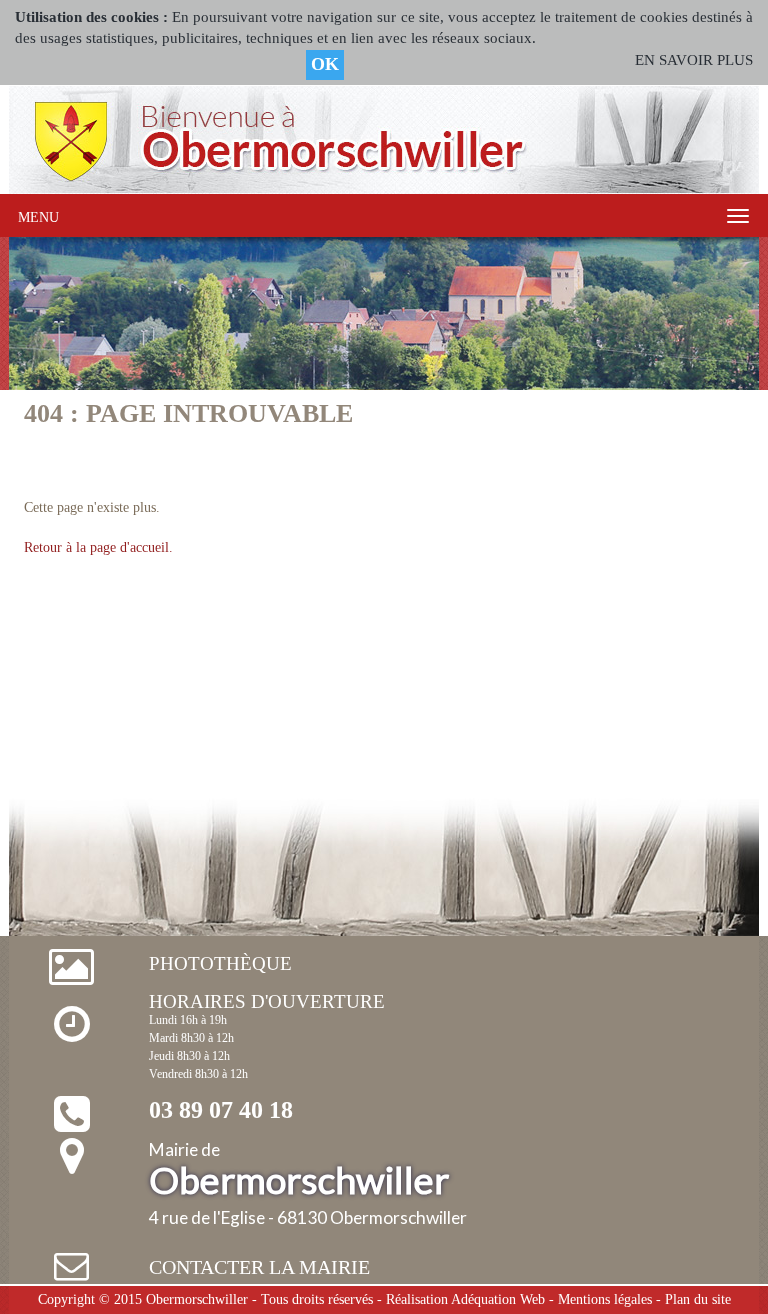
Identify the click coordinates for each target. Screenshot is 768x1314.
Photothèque (220, 963)
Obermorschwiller (197, 1299)
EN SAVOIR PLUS (694, 60)
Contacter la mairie (259, 1267)
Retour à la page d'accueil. (98, 547)
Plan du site (698, 1299)
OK (325, 64)
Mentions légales (605, 1299)
